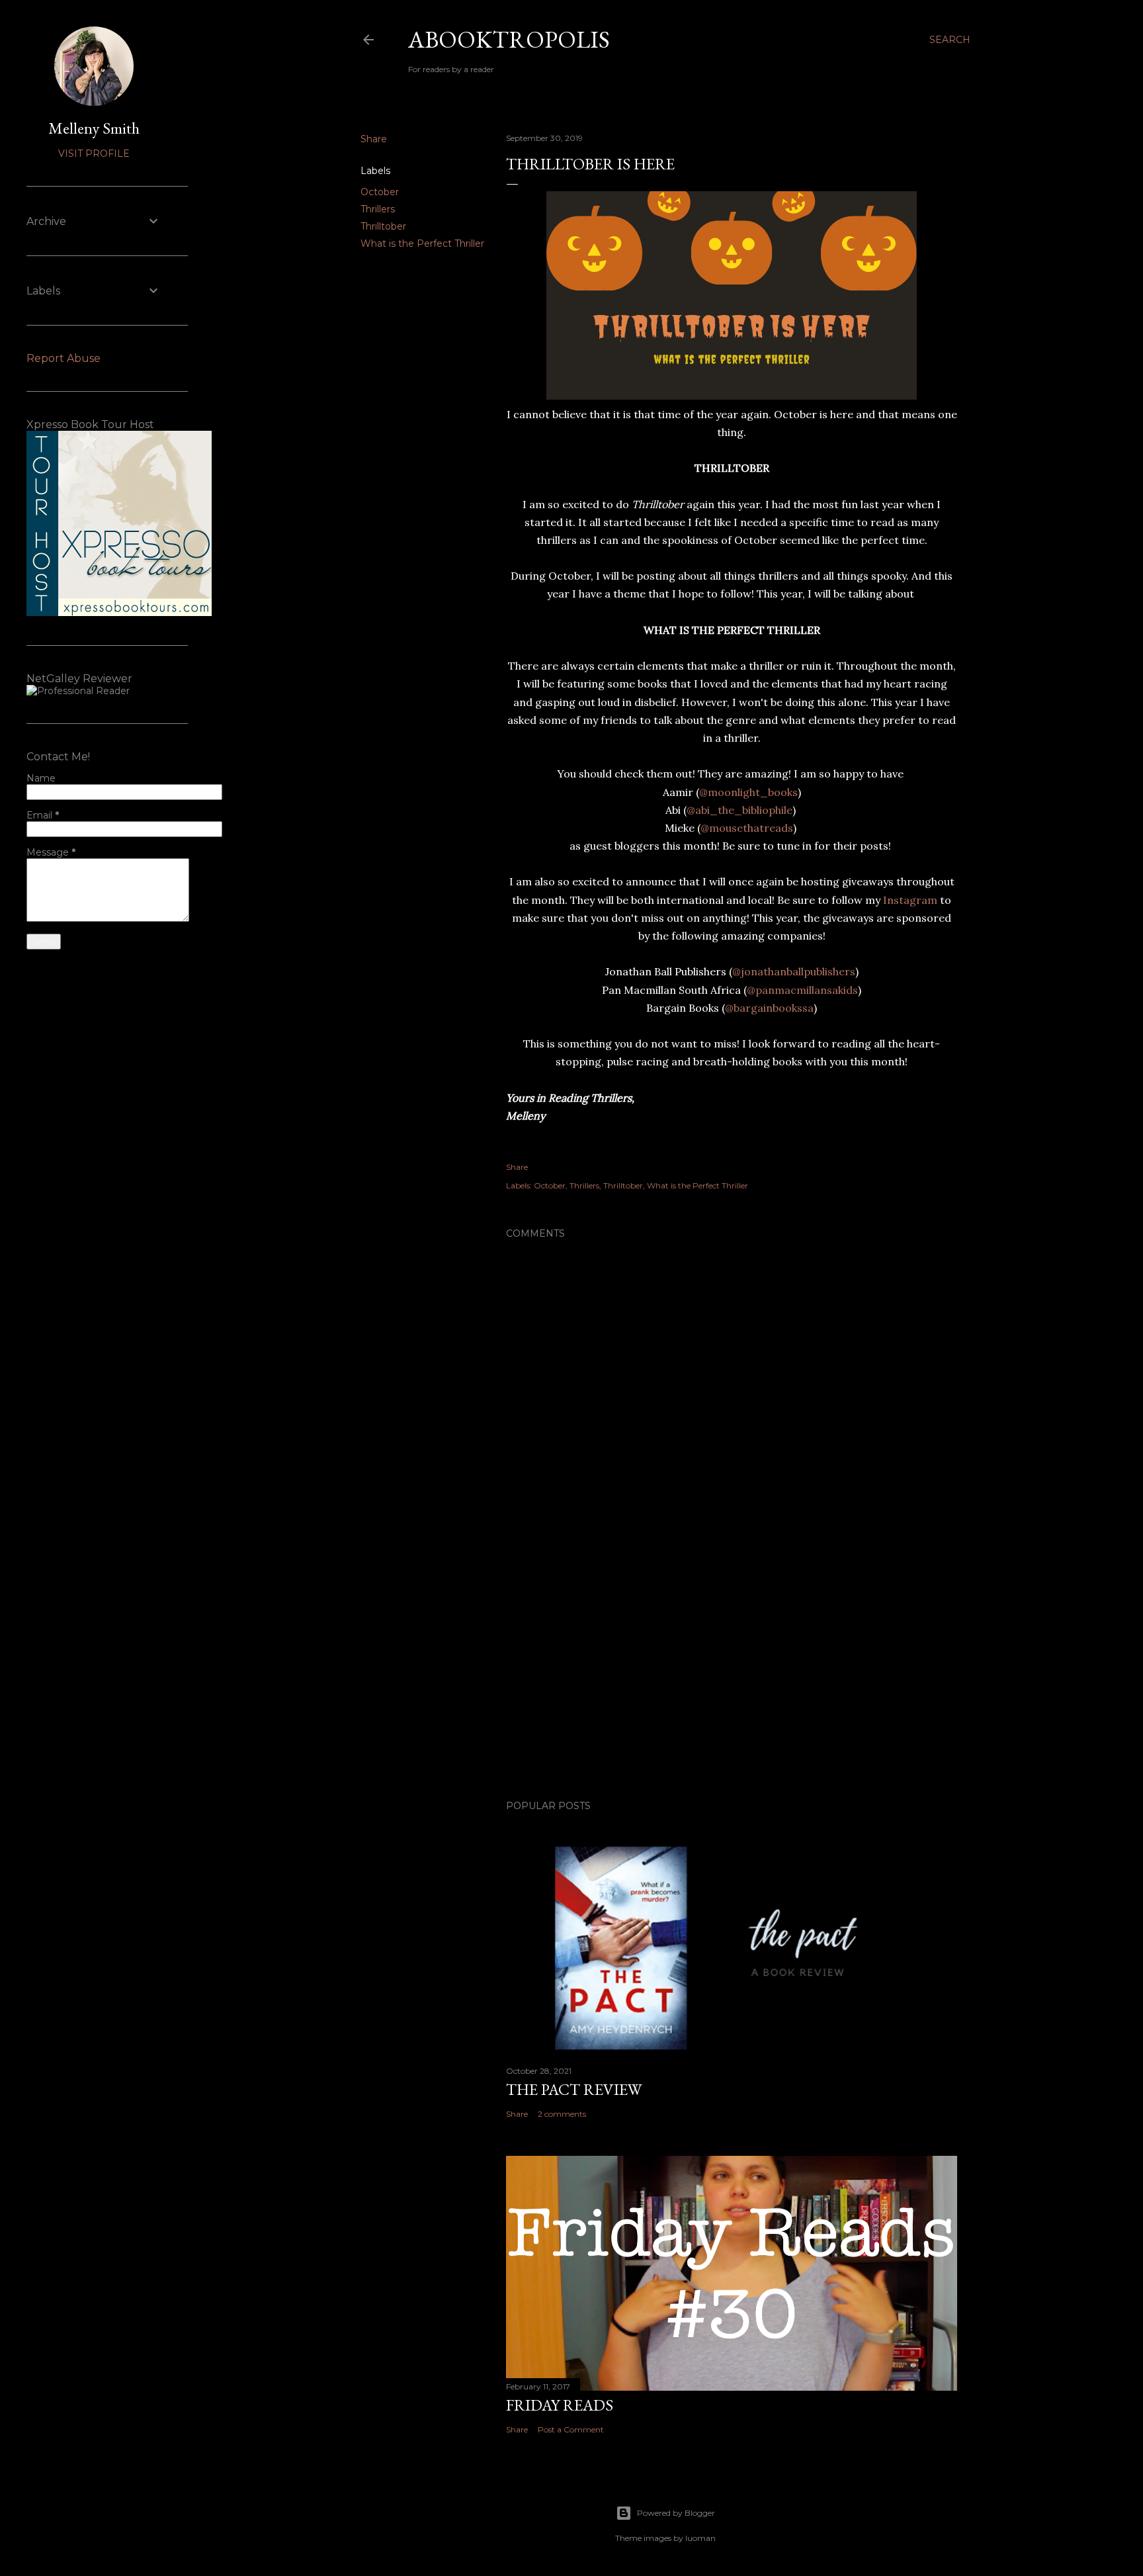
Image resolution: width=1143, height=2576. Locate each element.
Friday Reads (560, 2405)
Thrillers (378, 209)
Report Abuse (63, 358)
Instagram (909, 900)
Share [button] (374, 139)
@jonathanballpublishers (794, 971)
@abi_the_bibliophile (740, 810)
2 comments (562, 2114)
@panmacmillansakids (802, 990)
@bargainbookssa (769, 1008)
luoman (700, 2538)
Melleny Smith (94, 128)
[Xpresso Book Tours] (119, 613)
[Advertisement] (732, 1674)
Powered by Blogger (676, 2513)
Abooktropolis (509, 39)
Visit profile (94, 154)
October (380, 192)
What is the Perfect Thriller (422, 244)
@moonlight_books (748, 792)
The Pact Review (574, 2089)
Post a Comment (571, 2429)
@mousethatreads (747, 828)
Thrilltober (383, 226)
